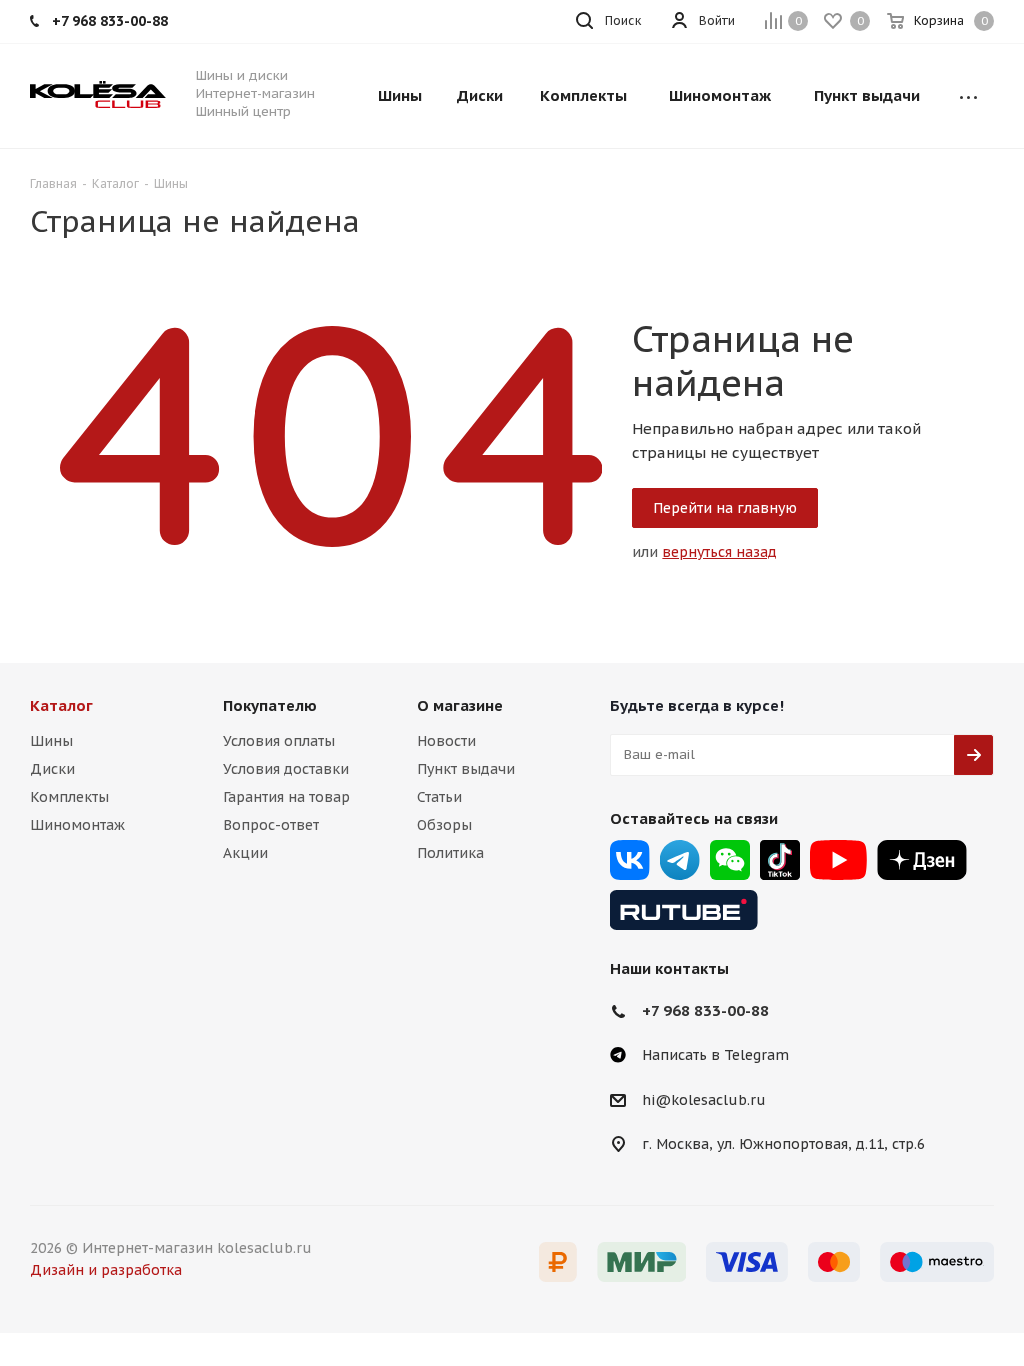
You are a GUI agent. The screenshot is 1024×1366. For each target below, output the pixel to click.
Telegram (680, 860)
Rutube (684, 910)
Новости (446, 741)
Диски (52, 769)
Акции (245, 853)
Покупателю (270, 705)
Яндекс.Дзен (922, 860)
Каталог (61, 705)
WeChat (730, 860)
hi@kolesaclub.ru (704, 1100)
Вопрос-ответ (271, 825)
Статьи (439, 797)
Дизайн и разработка (106, 1270)
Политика (450, 853)
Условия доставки (286, 769)
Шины (51, 741)
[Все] (968, 96)
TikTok (780, 860)
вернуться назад (719, 552)
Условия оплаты (279, 741)
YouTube (838, 860)
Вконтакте (630, 860)
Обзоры (444, 825)
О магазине (460, 705)
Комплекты (69, 797)
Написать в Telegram (715, 1055)
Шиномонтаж (77, 825)
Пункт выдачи (466, 769)
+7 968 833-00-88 (705, 1010)
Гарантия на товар (286, 797)
